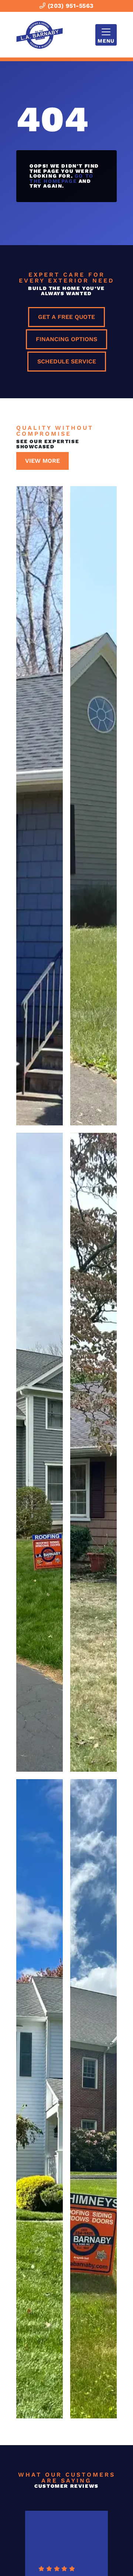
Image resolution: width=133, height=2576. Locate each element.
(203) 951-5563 (69, 6)
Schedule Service (67, 361)
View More (42, 461)
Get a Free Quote (66, 317)
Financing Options (66, 339)
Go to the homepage (62, 178)
